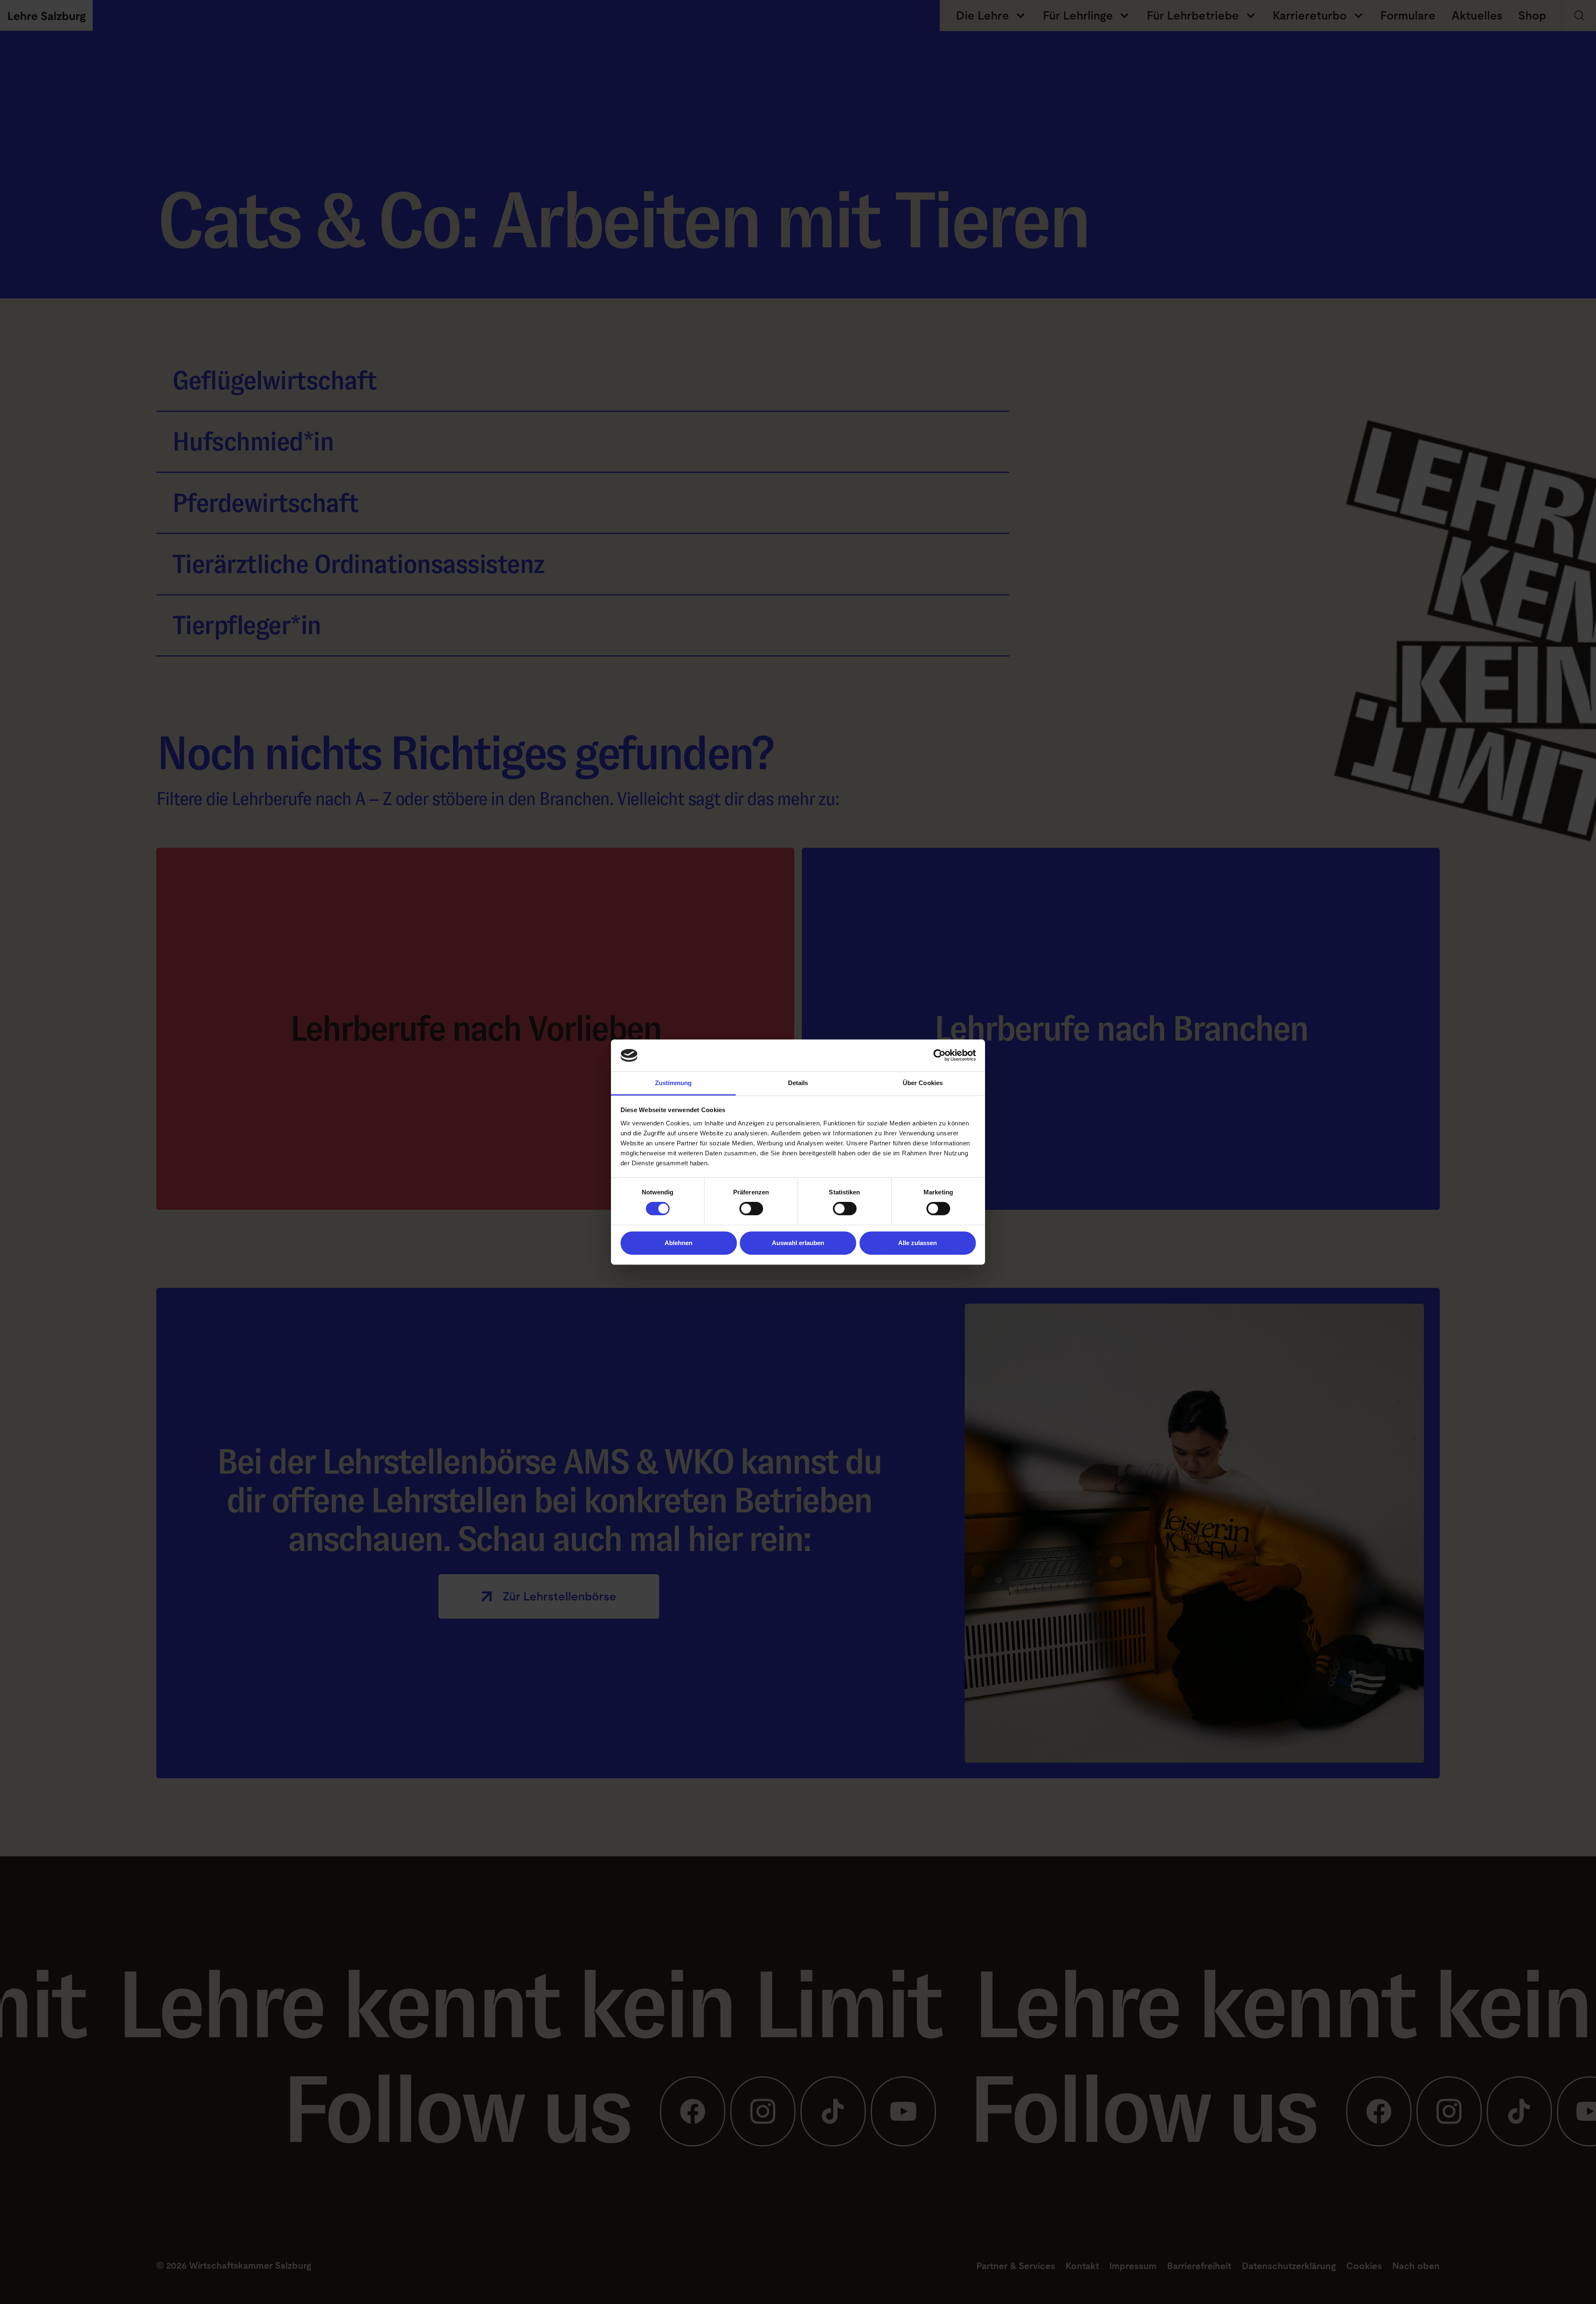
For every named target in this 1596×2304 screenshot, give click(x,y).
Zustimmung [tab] (674, 1083)
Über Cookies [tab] (923, 1083)
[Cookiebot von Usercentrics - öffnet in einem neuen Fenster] (940, 1056)
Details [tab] (798, 1083)
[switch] (751, 1209)
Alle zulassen (917, 1243)
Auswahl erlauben (798, 1243)
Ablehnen (679, 1243)
